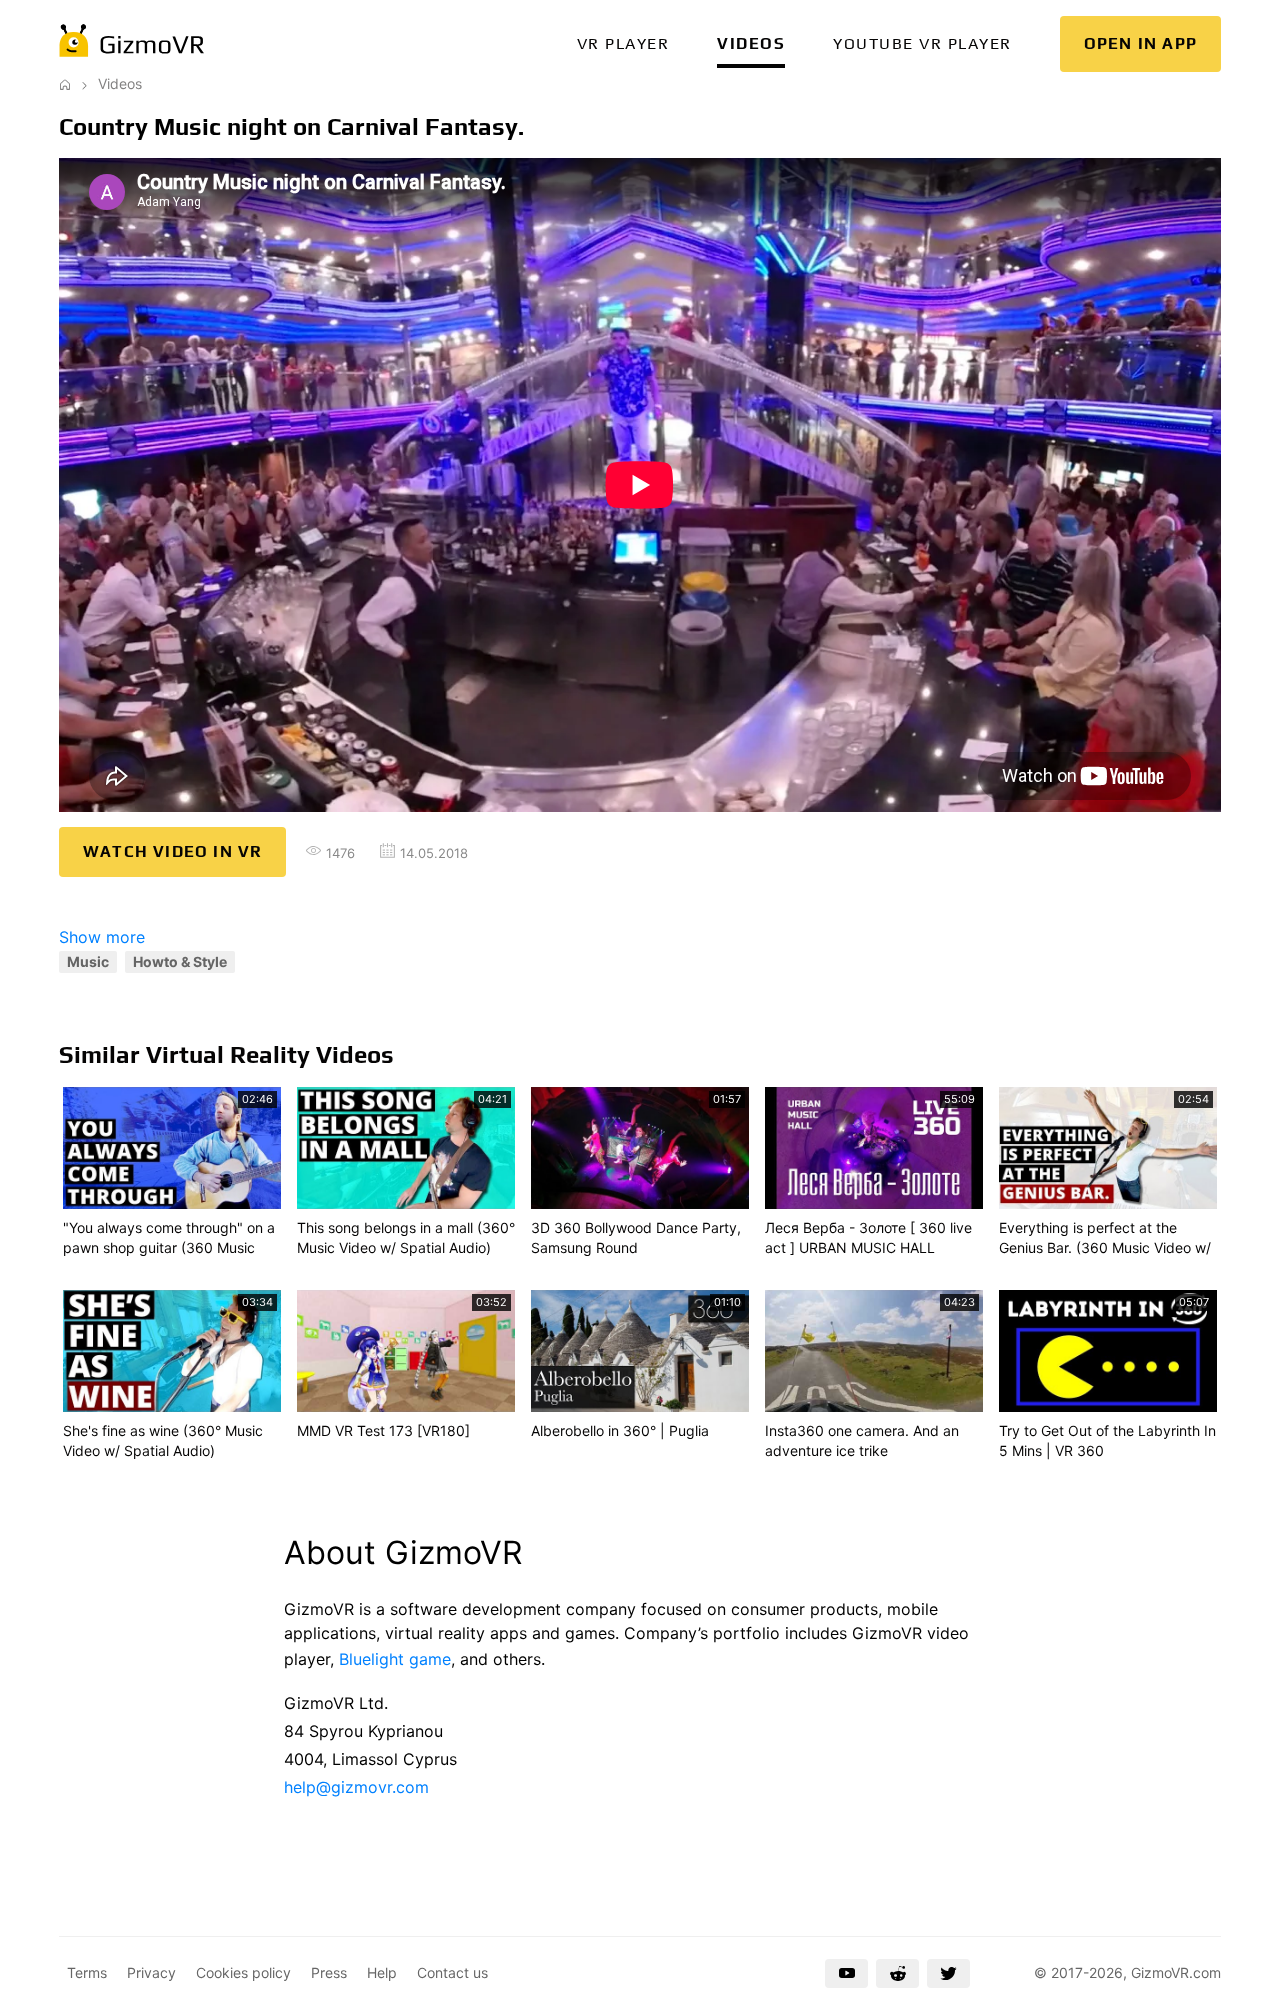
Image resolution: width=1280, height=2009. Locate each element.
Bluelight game (395, 1659)
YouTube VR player (922, 43)
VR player (623, 43)
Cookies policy (243, 1972)
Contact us (452, 1972)
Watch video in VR (172, 851)
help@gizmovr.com (356, 1787)
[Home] (65, 83)
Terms (87, 1972)
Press (329, 1972)
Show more (102, 937)
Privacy (151, 1972)
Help (382, 1972)
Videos (751, 43)
